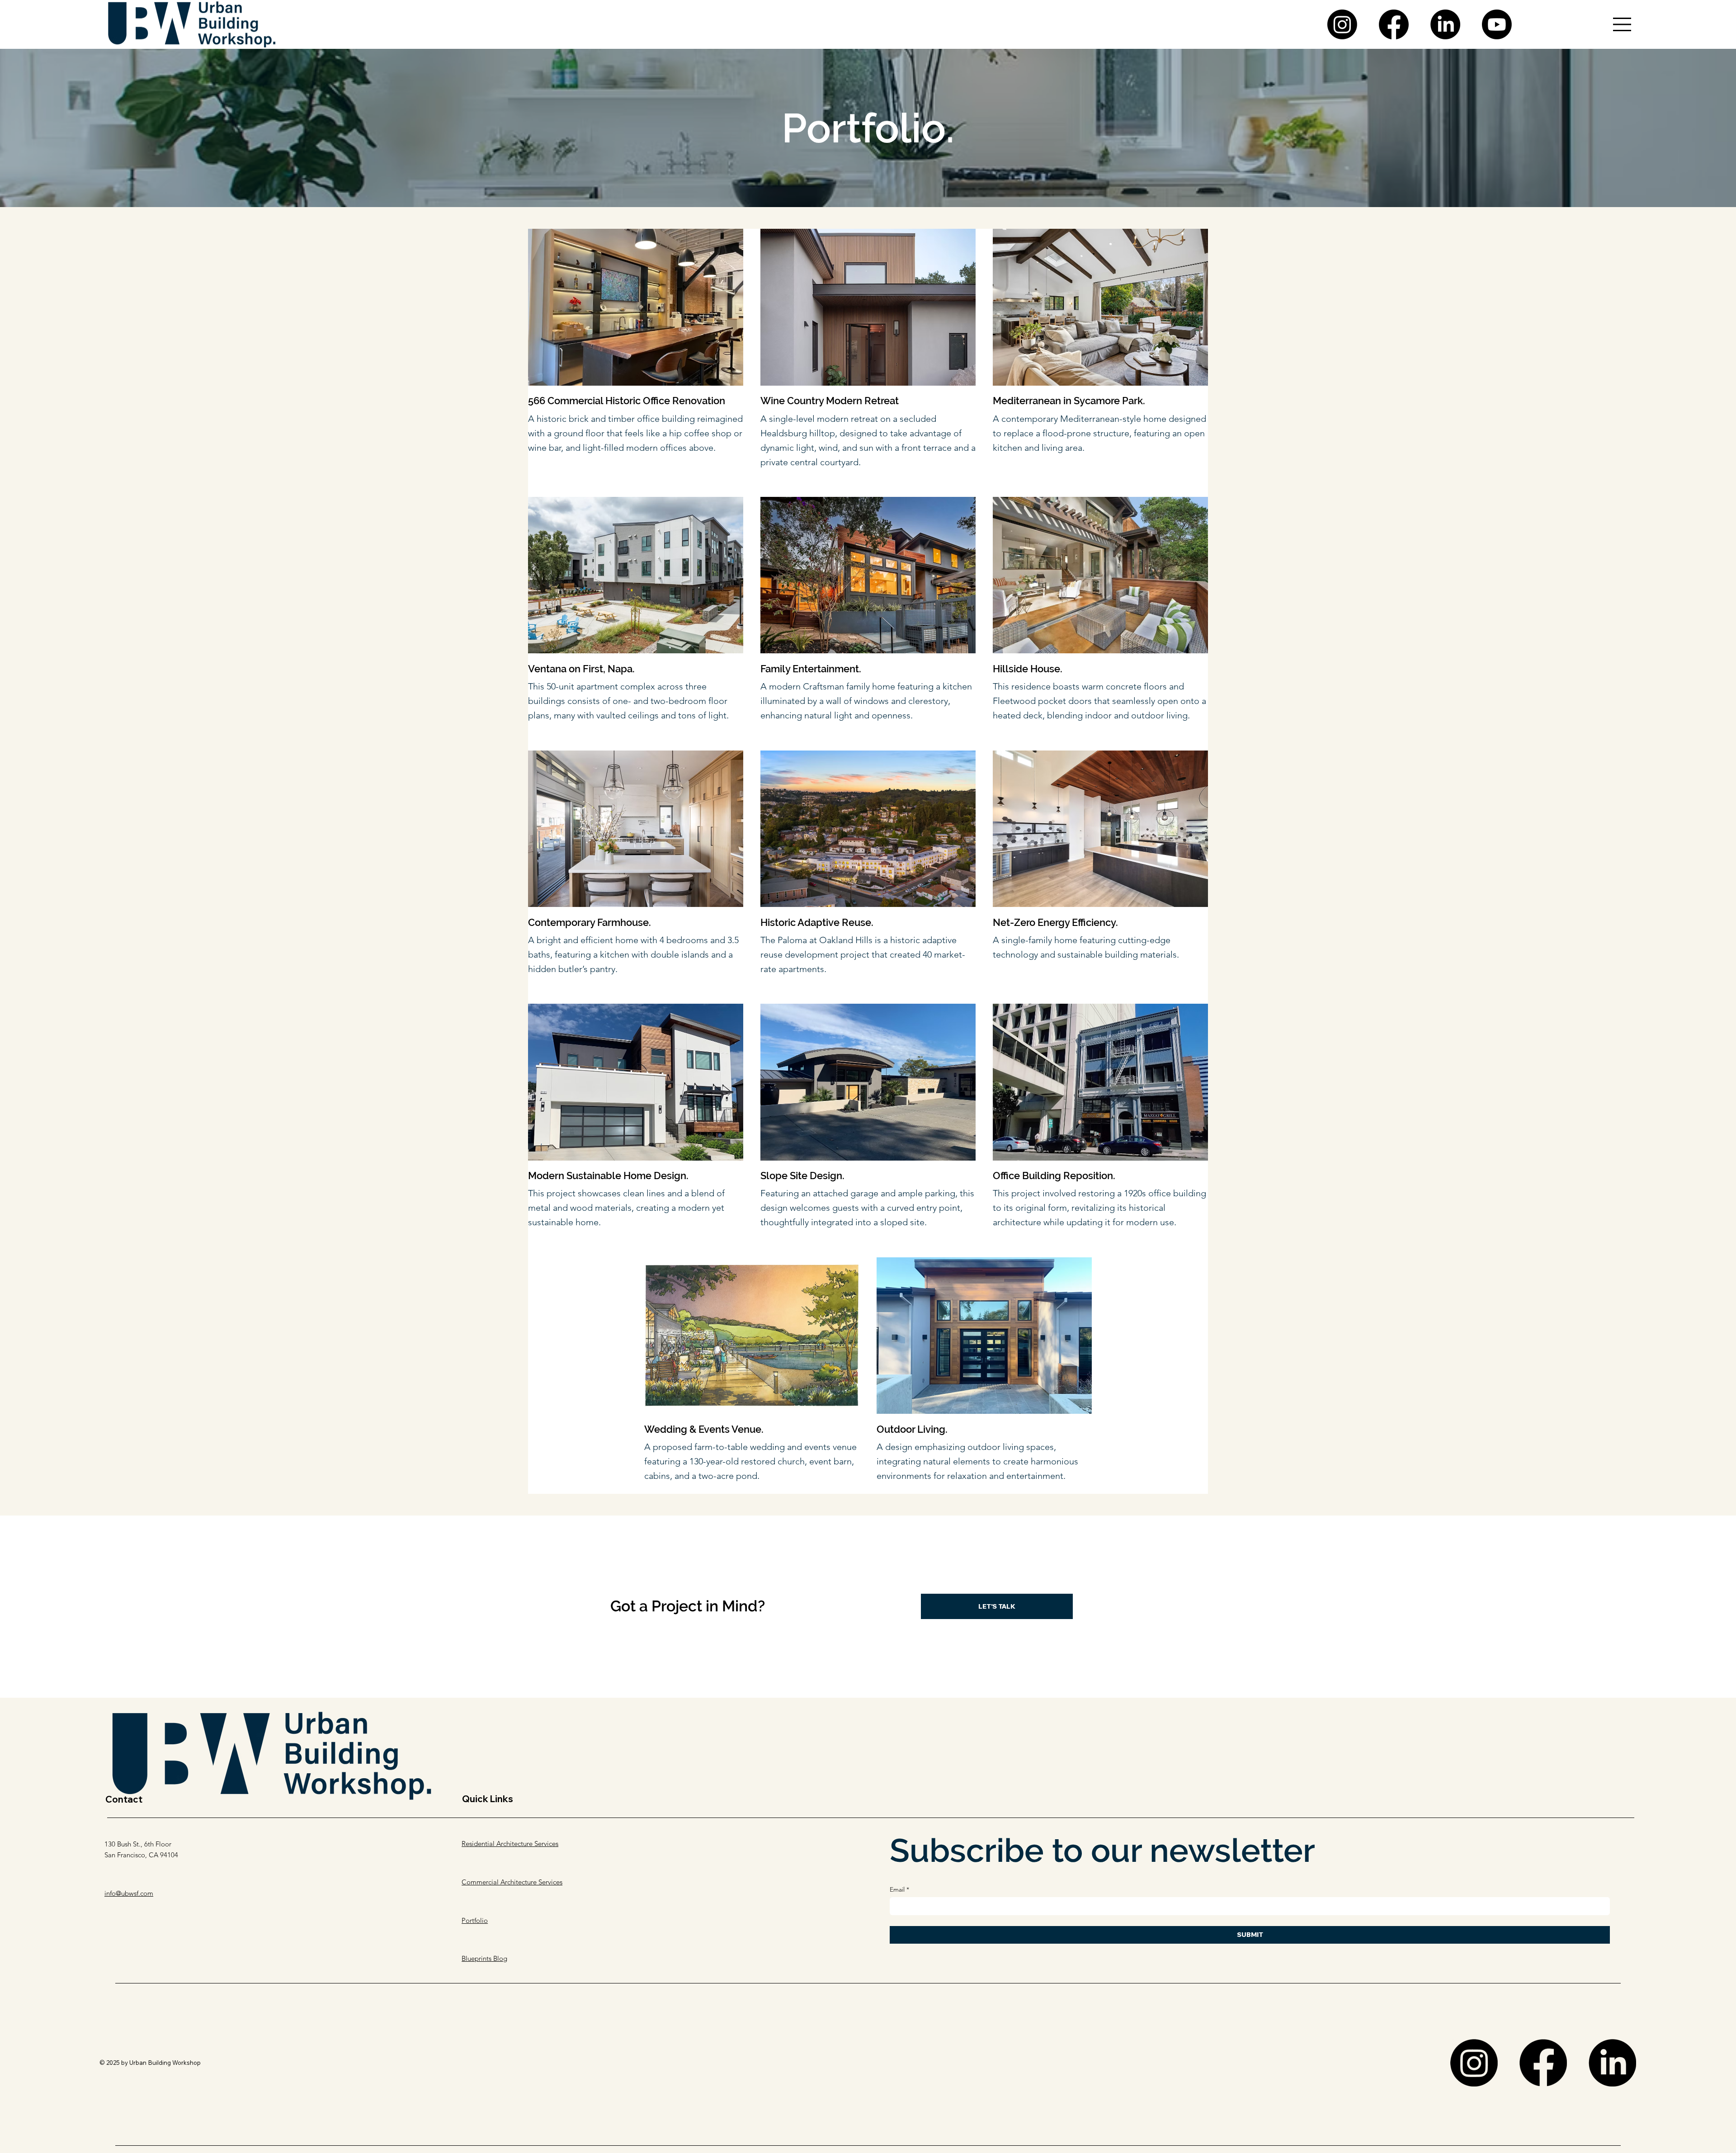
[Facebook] (1394, 24)
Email (899, 1890)
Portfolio (475, 1920)
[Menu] (1623, 24)
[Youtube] (1497, 24)
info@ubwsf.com (129, 1893)
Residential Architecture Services (510, 1844)
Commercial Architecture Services (512, 1882)
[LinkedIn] (1445, 24)
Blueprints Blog (484, 1958)
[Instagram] (1342, 24)
